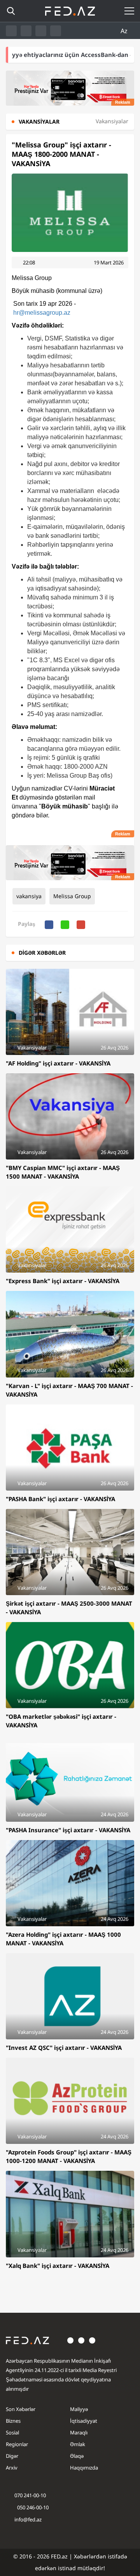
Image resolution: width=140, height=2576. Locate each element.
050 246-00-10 (32, 2507)
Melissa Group (72, 896)
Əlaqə (77, 2456)
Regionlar (17, 2444)
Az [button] (125, 31)
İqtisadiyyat (84, 2421)
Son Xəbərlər (21, 2409)
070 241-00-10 (30, 2495)
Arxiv (12, 2468)
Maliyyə (79, 2409)
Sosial (12, 2432)
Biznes (13, 2421)
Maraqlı (79, 2432)
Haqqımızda (84, 2468)
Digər (12, 2456)
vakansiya (29, 896)
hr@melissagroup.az (42, 313)
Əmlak (78, 2444)
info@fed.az (28, 2519)
